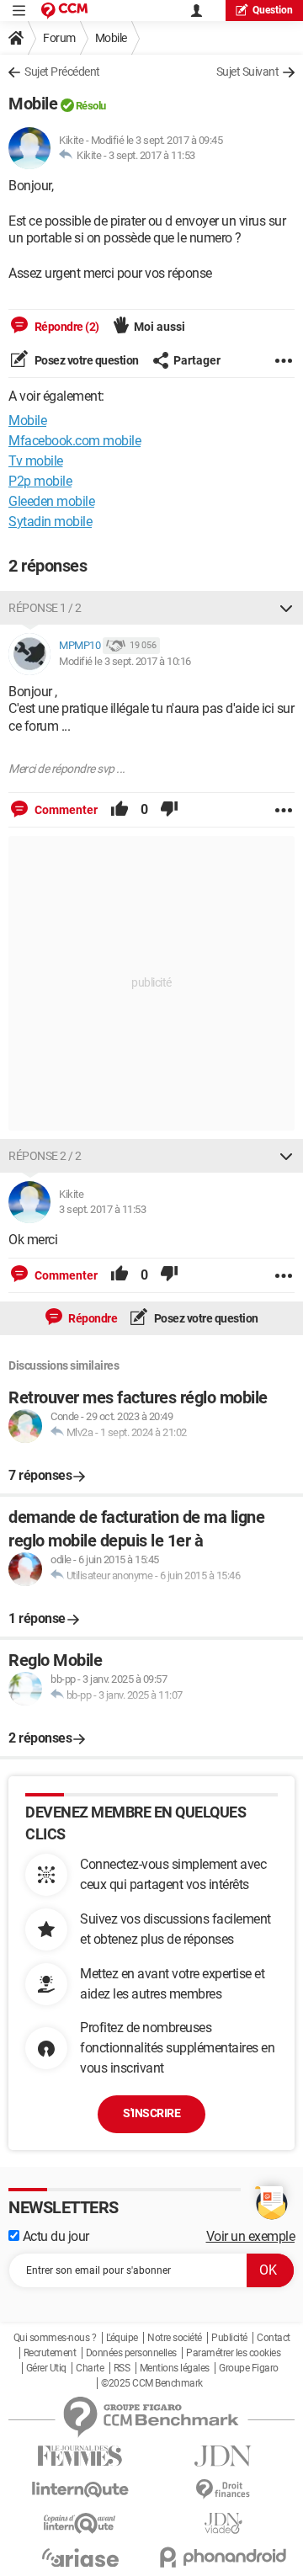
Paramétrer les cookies (233, 2353)
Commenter (65, 810)
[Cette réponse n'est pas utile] (169, 810)
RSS (122, 2368)
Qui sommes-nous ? (55, 2338)
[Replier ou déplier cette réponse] (286, 608)
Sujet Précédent (62, 72)
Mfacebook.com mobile (74, 441)
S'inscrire (151, 2113)
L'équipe (122, 2338)
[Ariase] (80, 2557)
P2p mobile (40, 481)
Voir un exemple (251, 2236)
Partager (197, 360)
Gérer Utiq (46, 2368)
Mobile (111, 38)
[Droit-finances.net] (223, 2490)
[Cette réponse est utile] (120, 810)
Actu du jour (54, 2236)
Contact (274, 2338)
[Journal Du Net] (223, 2456)
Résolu (91, 106)
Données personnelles (131, 2353)
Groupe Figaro (249, 2368)
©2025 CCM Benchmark (152, 2383)
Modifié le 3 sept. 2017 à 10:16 (125, 661)
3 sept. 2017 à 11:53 (152, 155)
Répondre (92, 1318)
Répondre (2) (66, 327)
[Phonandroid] (223, 2557)
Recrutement (50, 2353)
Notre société (175, 2338)
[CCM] (64, 11)
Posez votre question (85, 360)
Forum (59, 38)
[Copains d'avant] (80, 2523)
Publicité (229, 2338)
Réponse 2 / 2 (45, 1156)
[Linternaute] (80, 2490)
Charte (90, 2368)
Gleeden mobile (51, 501)
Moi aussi (159, 327)
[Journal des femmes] (80, 2456)
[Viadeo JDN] (223, 2523)
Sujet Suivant (248, 72)
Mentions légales (175, 2368)
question (273, 10)
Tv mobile (36, 461)
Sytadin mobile (50, 522)
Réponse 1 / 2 (45, 608)
